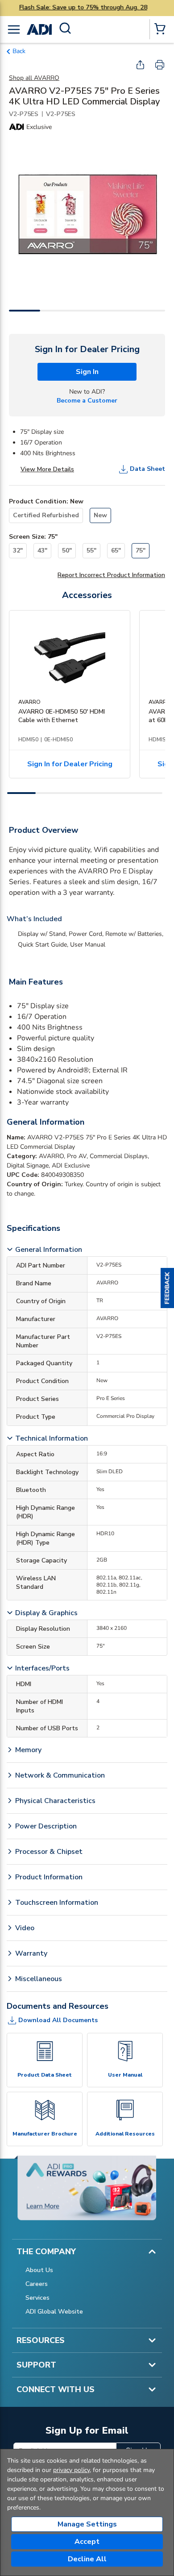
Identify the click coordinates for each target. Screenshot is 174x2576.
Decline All (87, 2559)
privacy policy (71, 2470)
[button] (167, 1288)
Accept (87, 2542)
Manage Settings (87, 2524)
